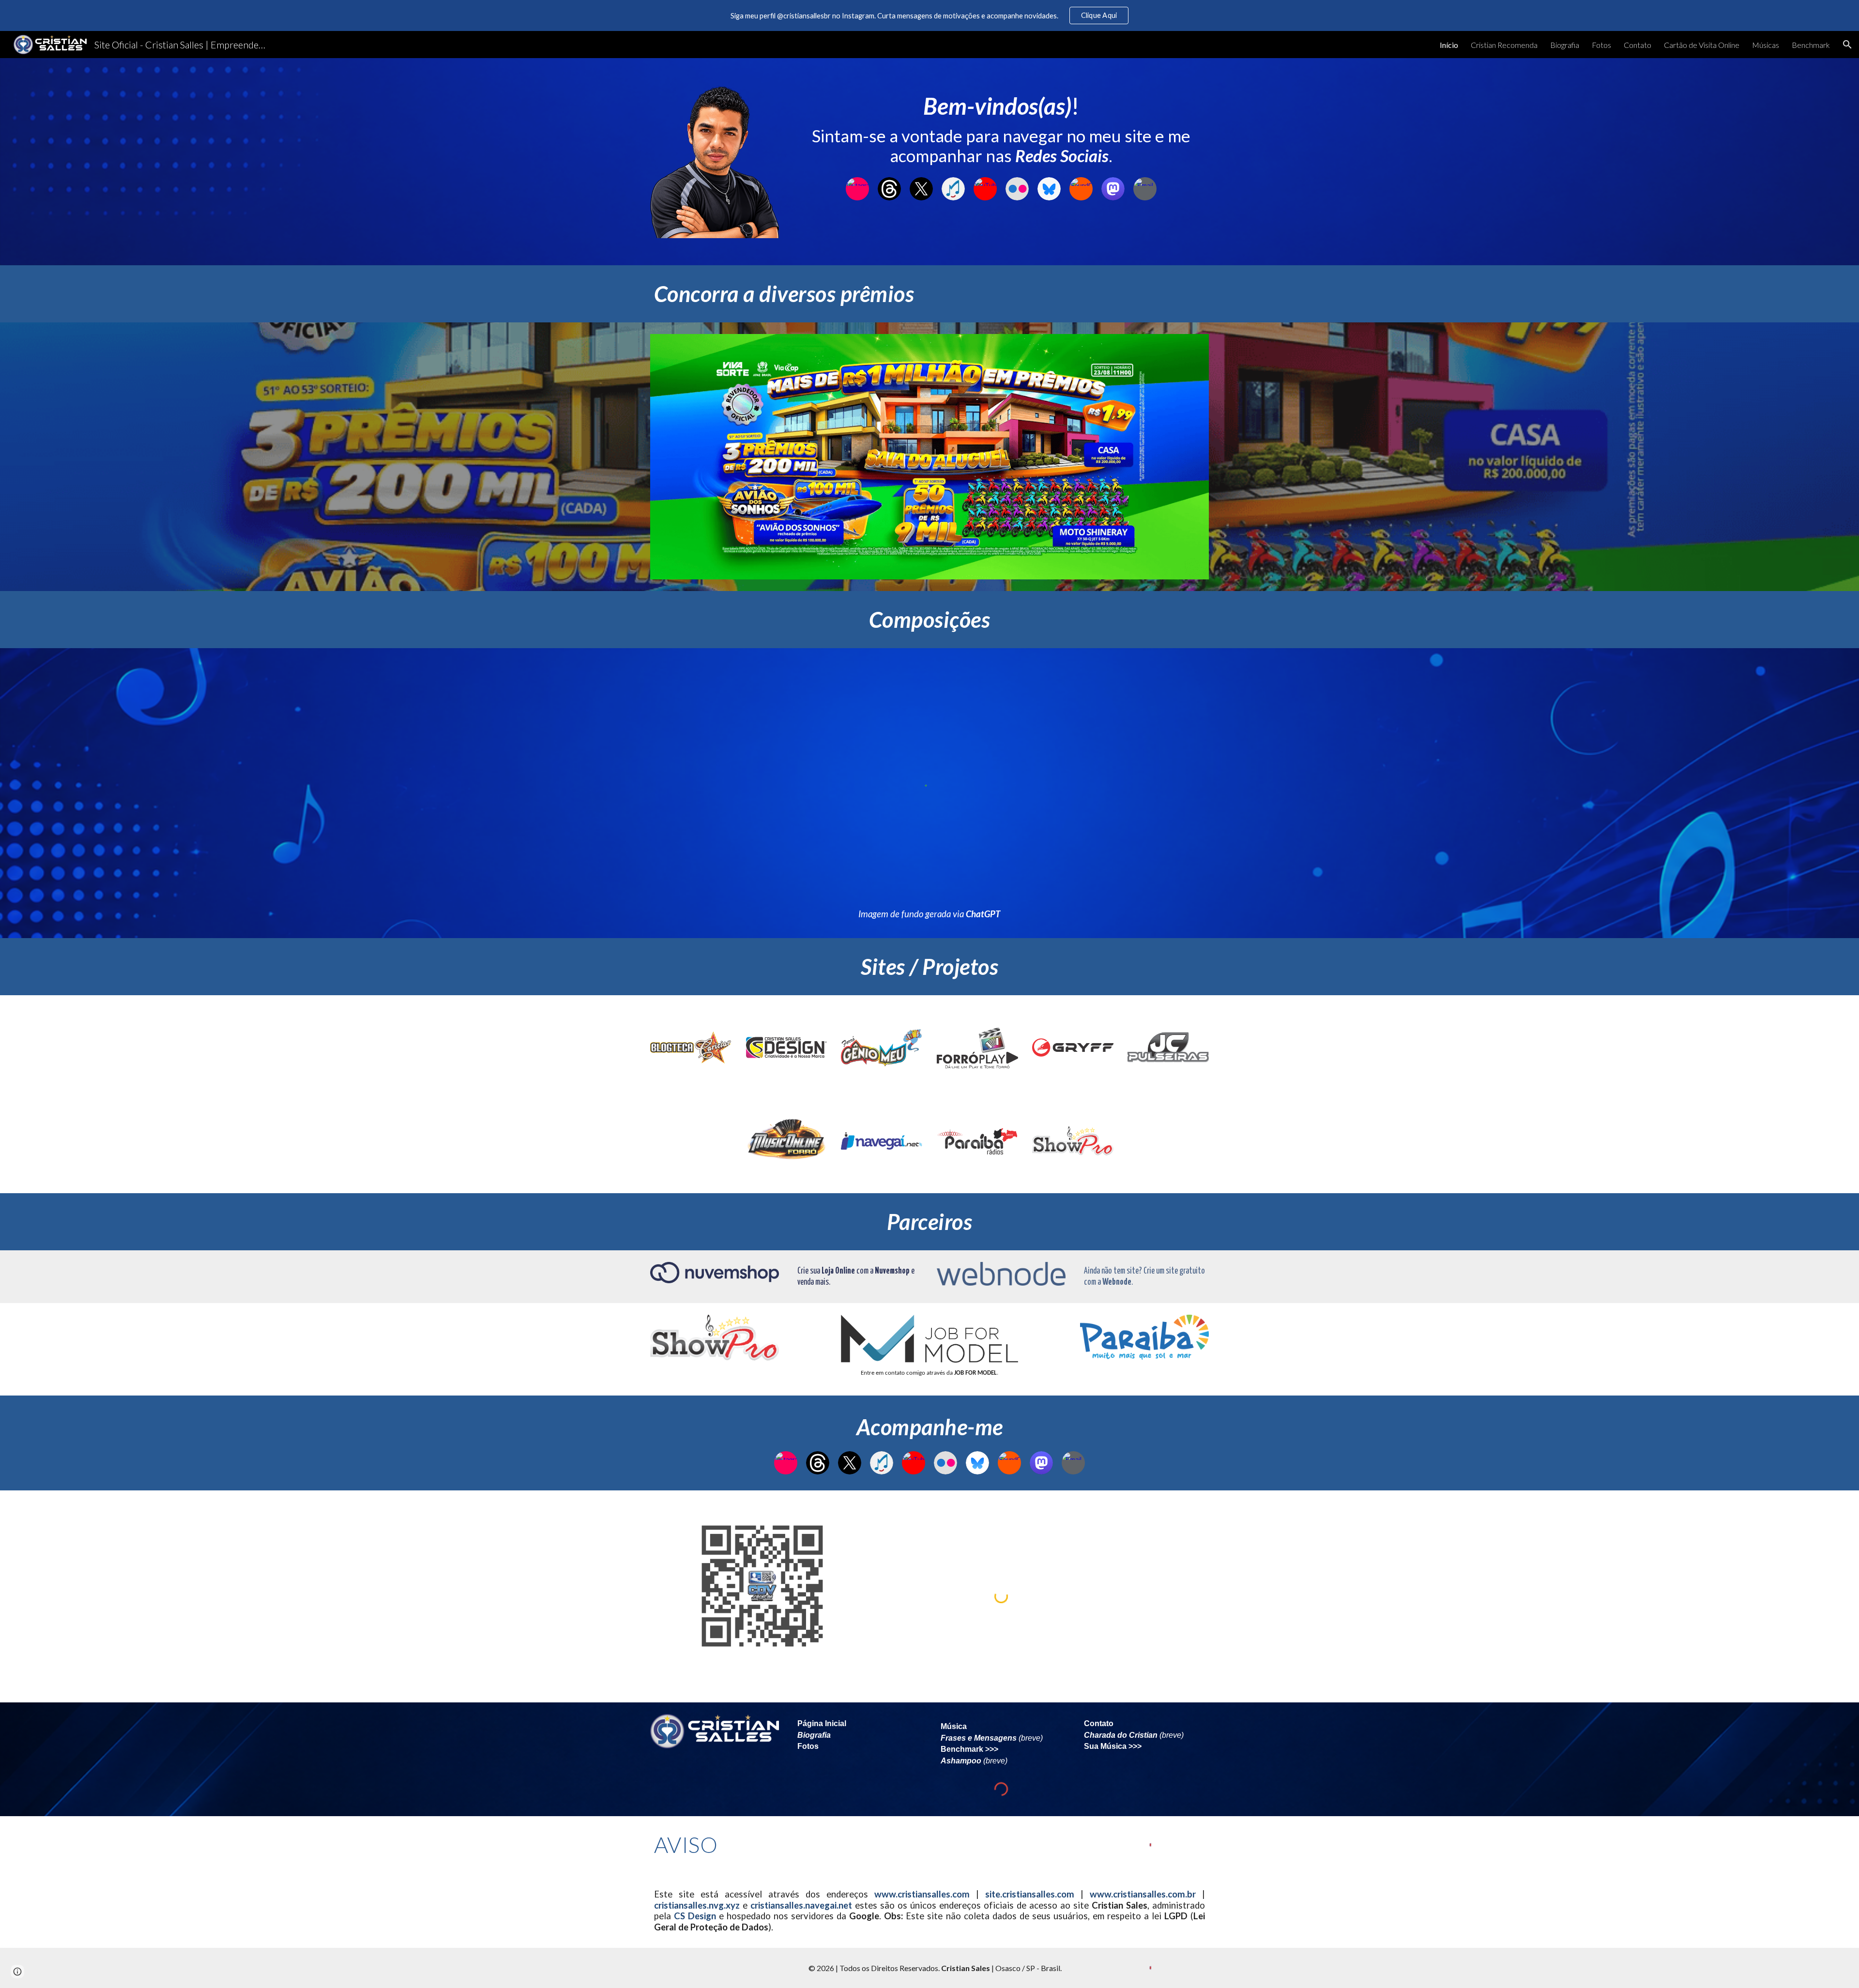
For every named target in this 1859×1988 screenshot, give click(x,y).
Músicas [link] (1766, 45)
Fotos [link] (1601, 45)
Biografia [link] (1565, 45)
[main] (1001, 129)
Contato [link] (1638, 45)
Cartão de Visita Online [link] (1702, 45)
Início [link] (1449, 45)
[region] (929, 15)
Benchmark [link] (1811, 45)
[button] (1847, 45)
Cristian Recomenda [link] (1504, 45)
